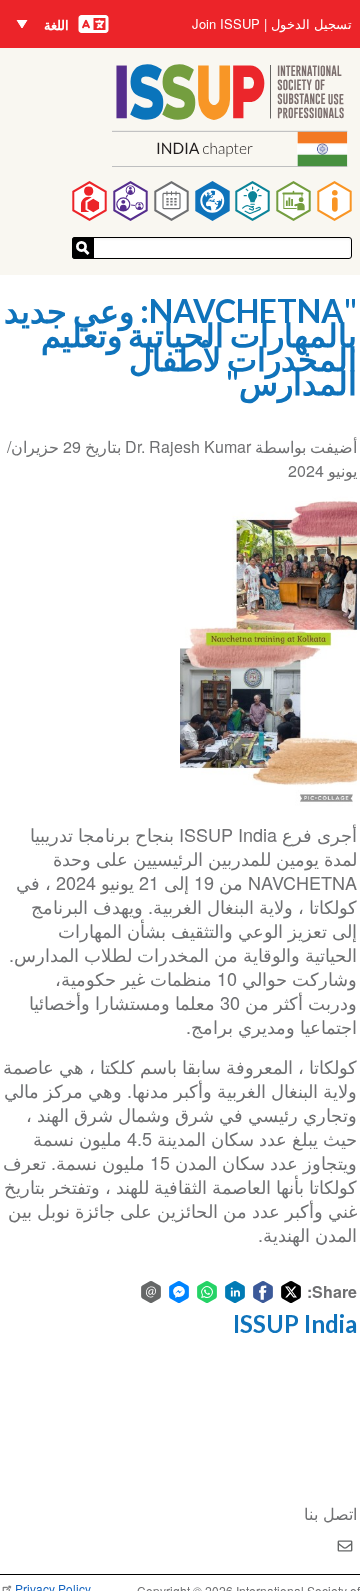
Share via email (151, 1292)
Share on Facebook (263, 1292)
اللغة (56, 24)
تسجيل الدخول (311, 24)
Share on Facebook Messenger (179, 1292)
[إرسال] (83, 248)
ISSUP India (295, 1323)
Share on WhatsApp (207, 1292)
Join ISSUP (226, 24)
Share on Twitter (291, 1292)
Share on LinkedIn (235, 1292)
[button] (268, 648)
